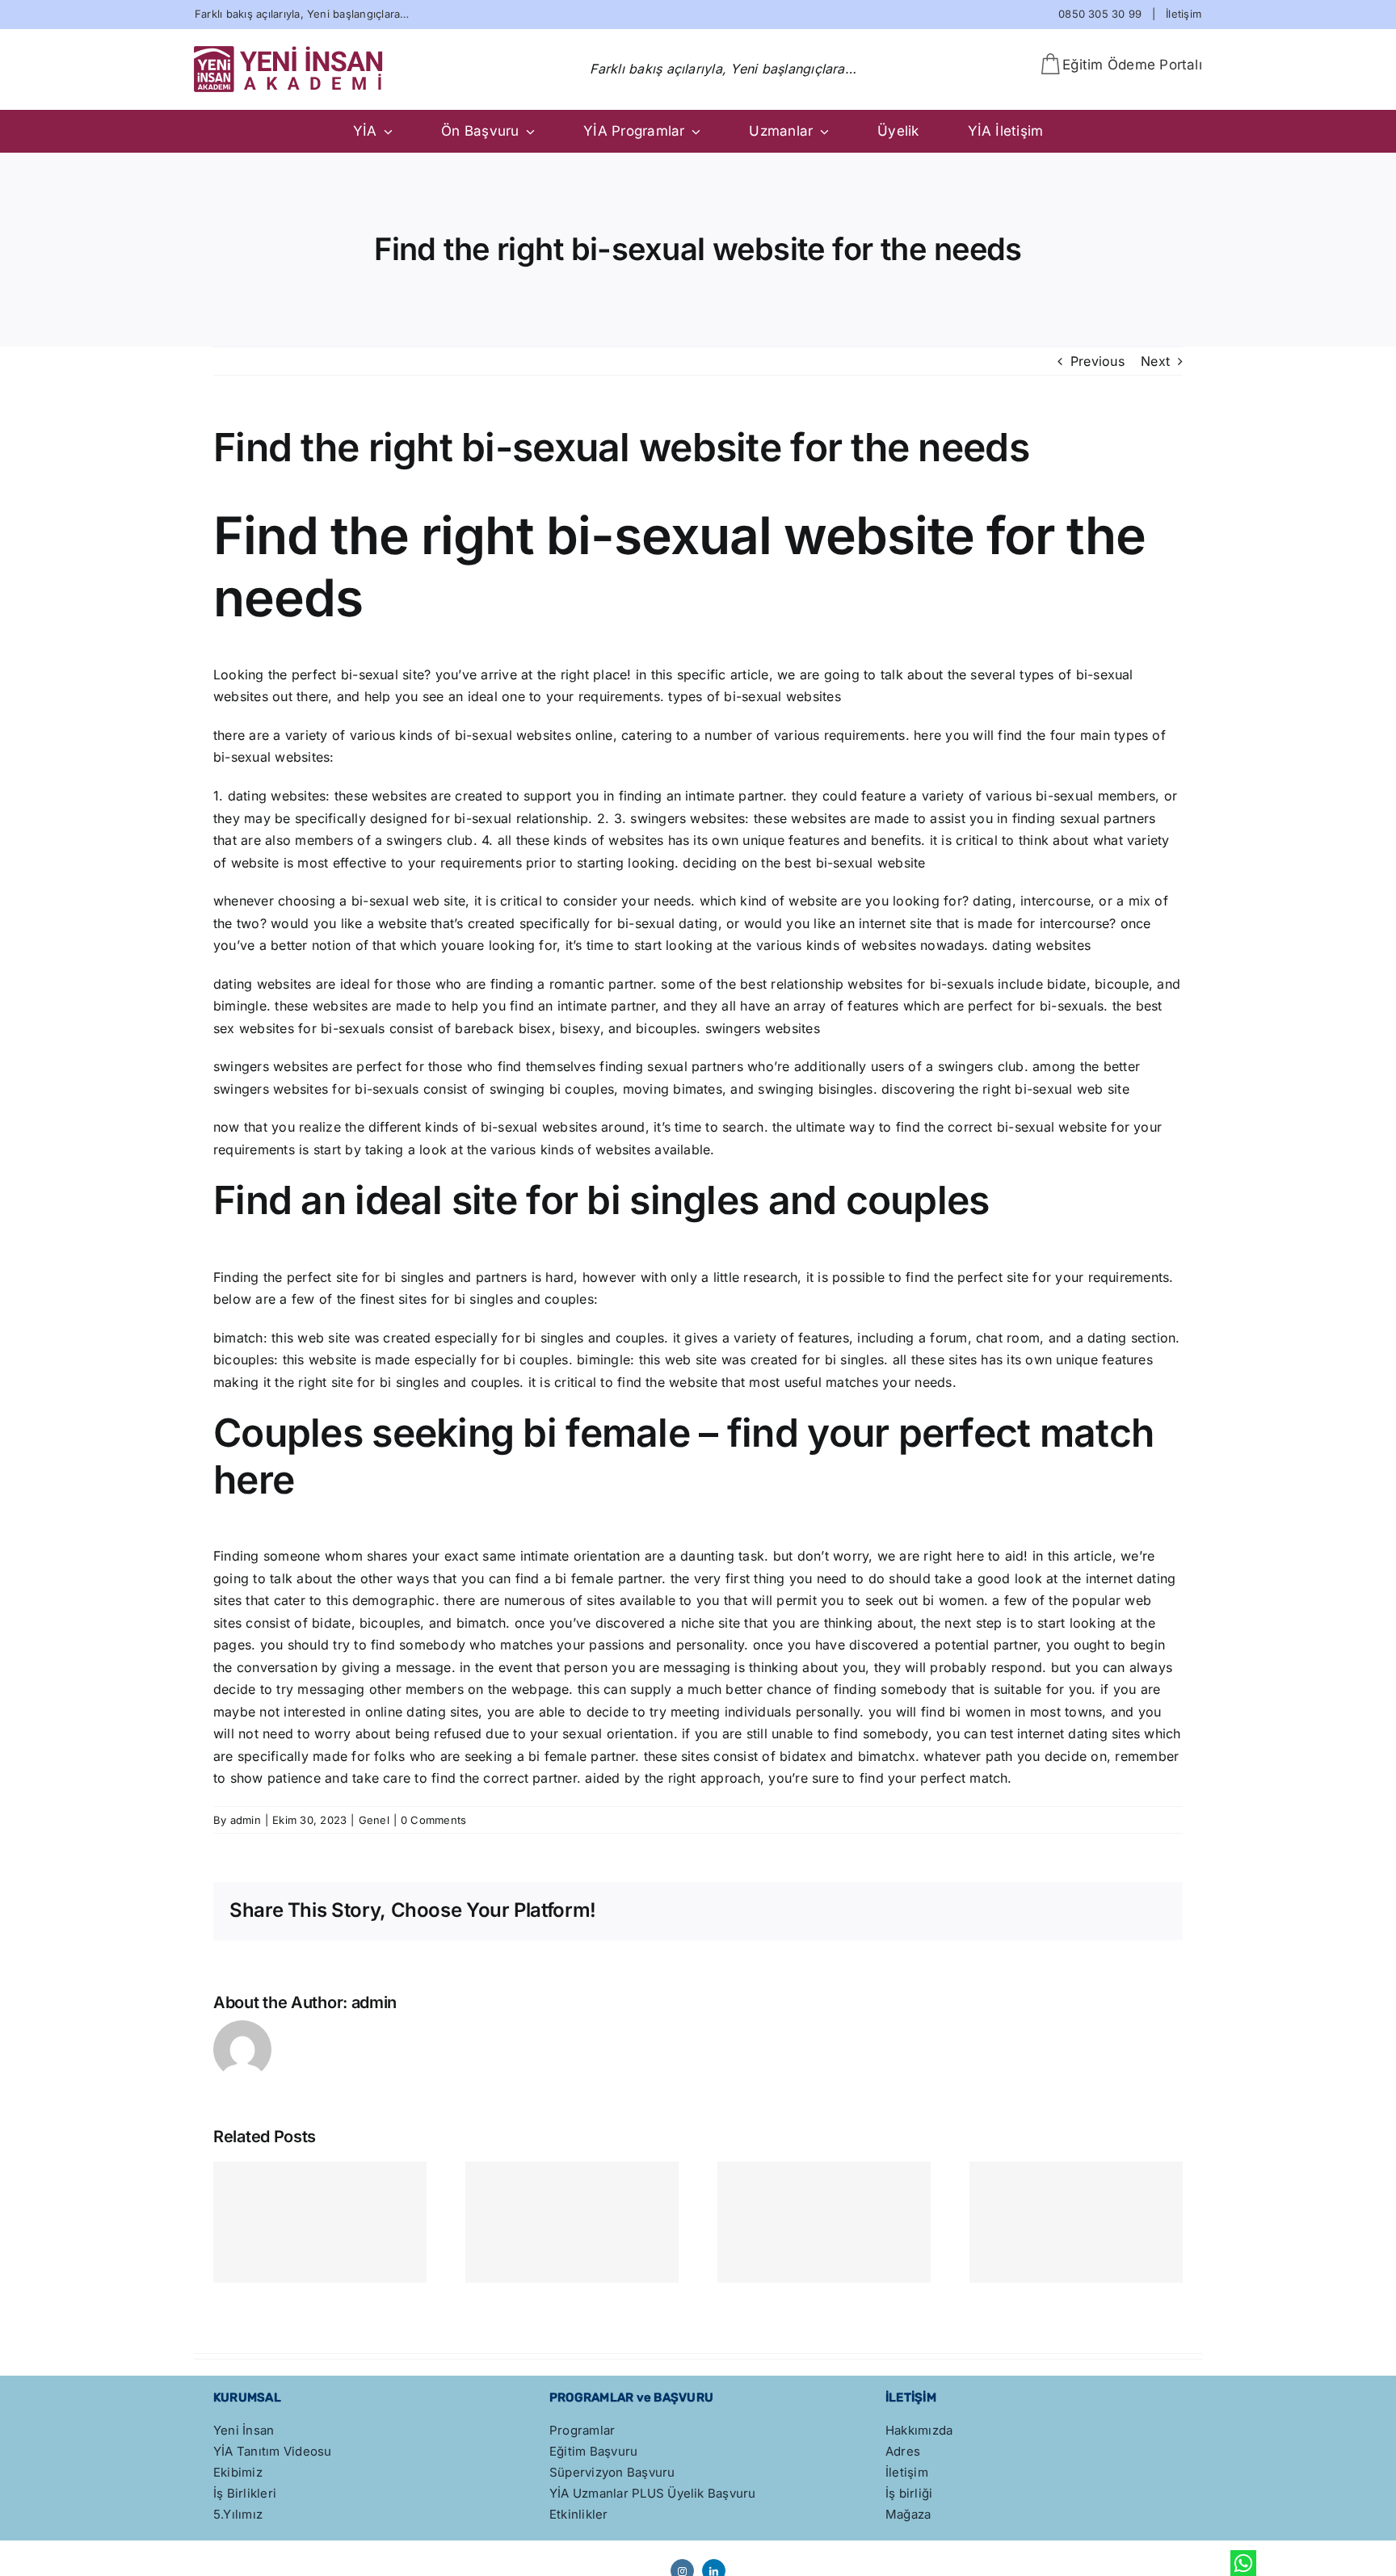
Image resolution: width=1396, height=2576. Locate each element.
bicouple (1122, 984)
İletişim (1184, 14)
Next (1155, 361)
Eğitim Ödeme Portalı (1132, 65)
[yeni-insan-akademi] (289, 52)
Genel (374, 1820)
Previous (1097, 361)
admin (246, 1820)
